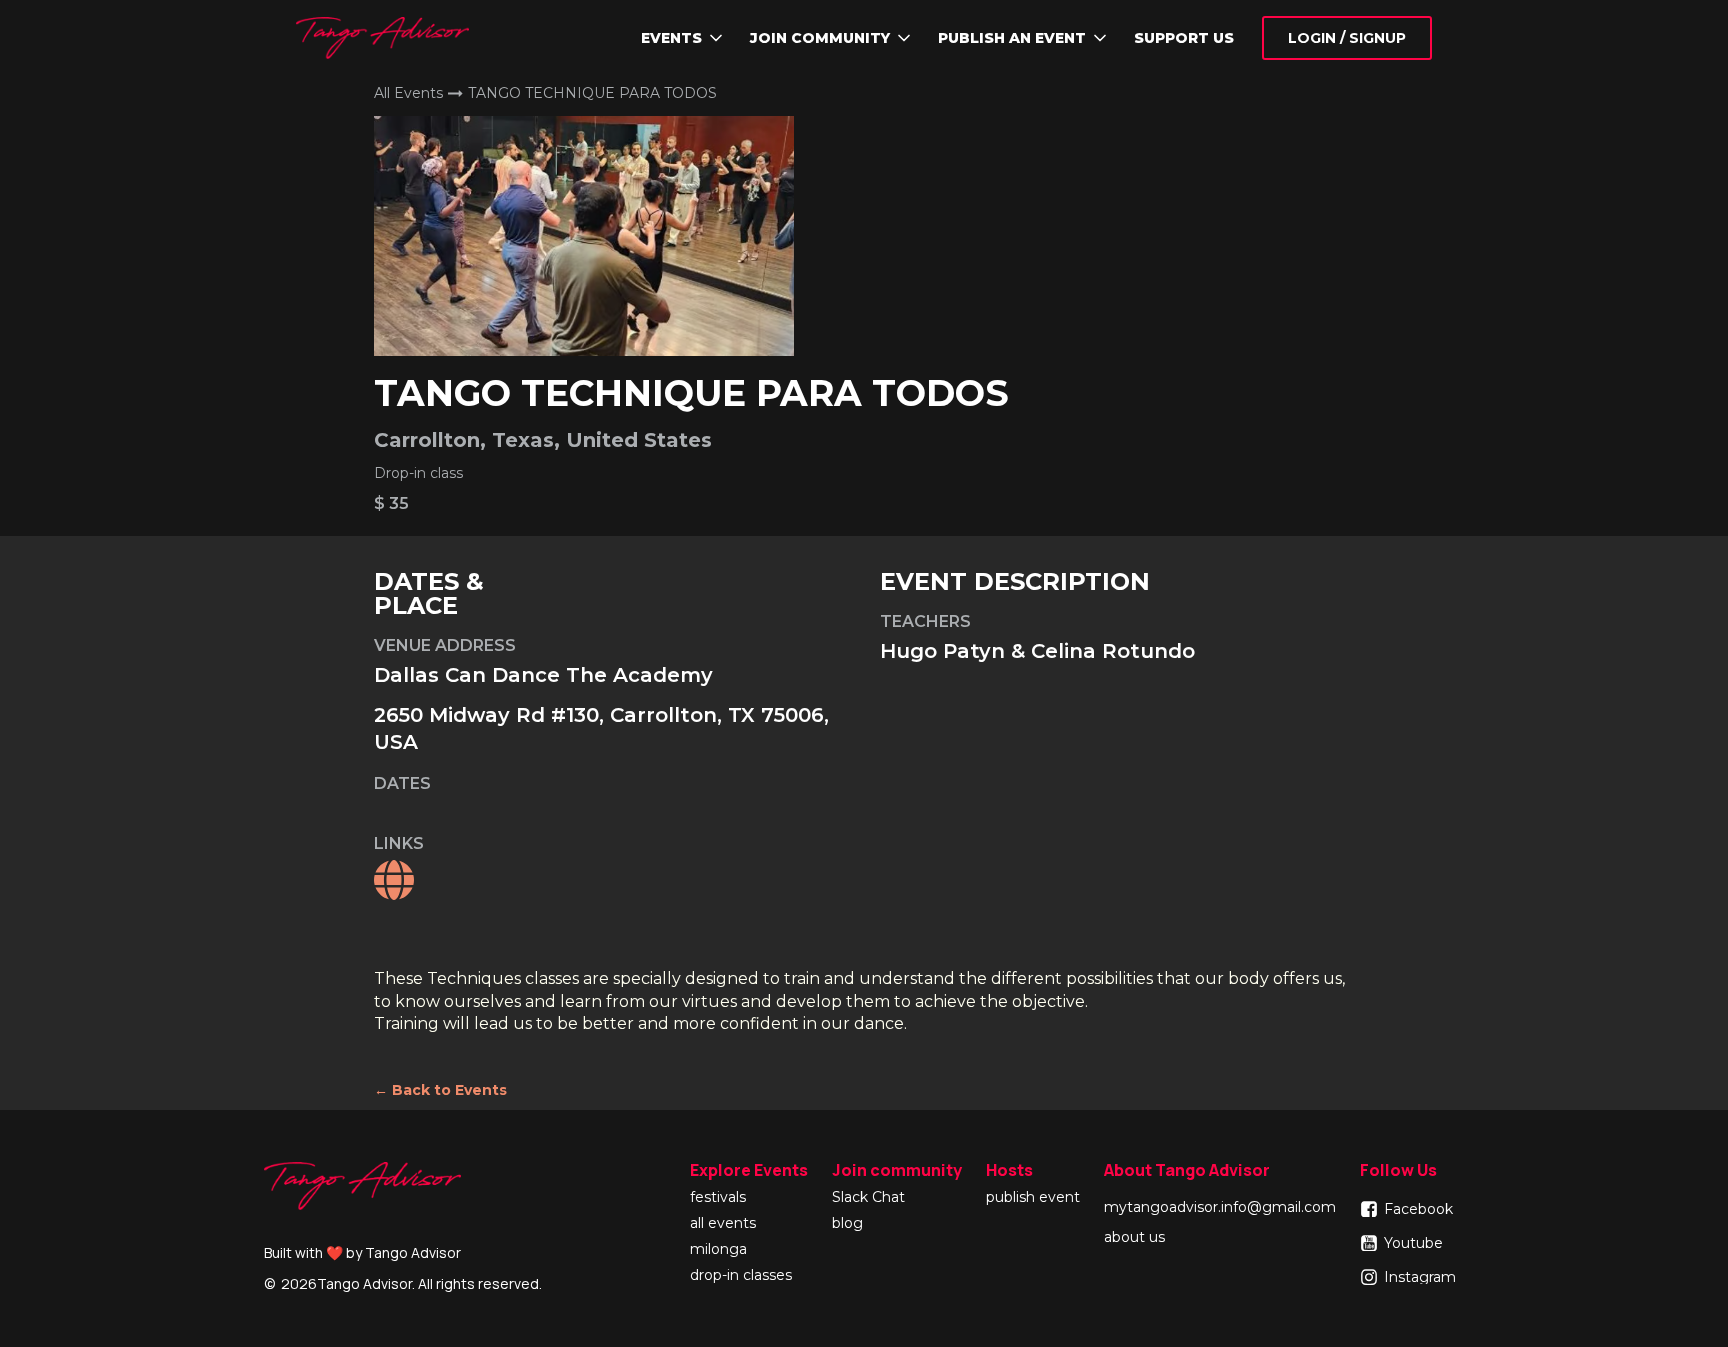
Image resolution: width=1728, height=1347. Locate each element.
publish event (1033, 1198)
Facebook (1418, 1209)
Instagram (1420, 1277)
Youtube (1413, 1243)
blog (847, 1224)
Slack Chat (868, 1198)
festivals (718, 1198)
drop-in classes (741, 1276)
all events (723, 1224)
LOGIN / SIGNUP (1347, 38)
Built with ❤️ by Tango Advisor (362, 1252)
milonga (718, 1250)
